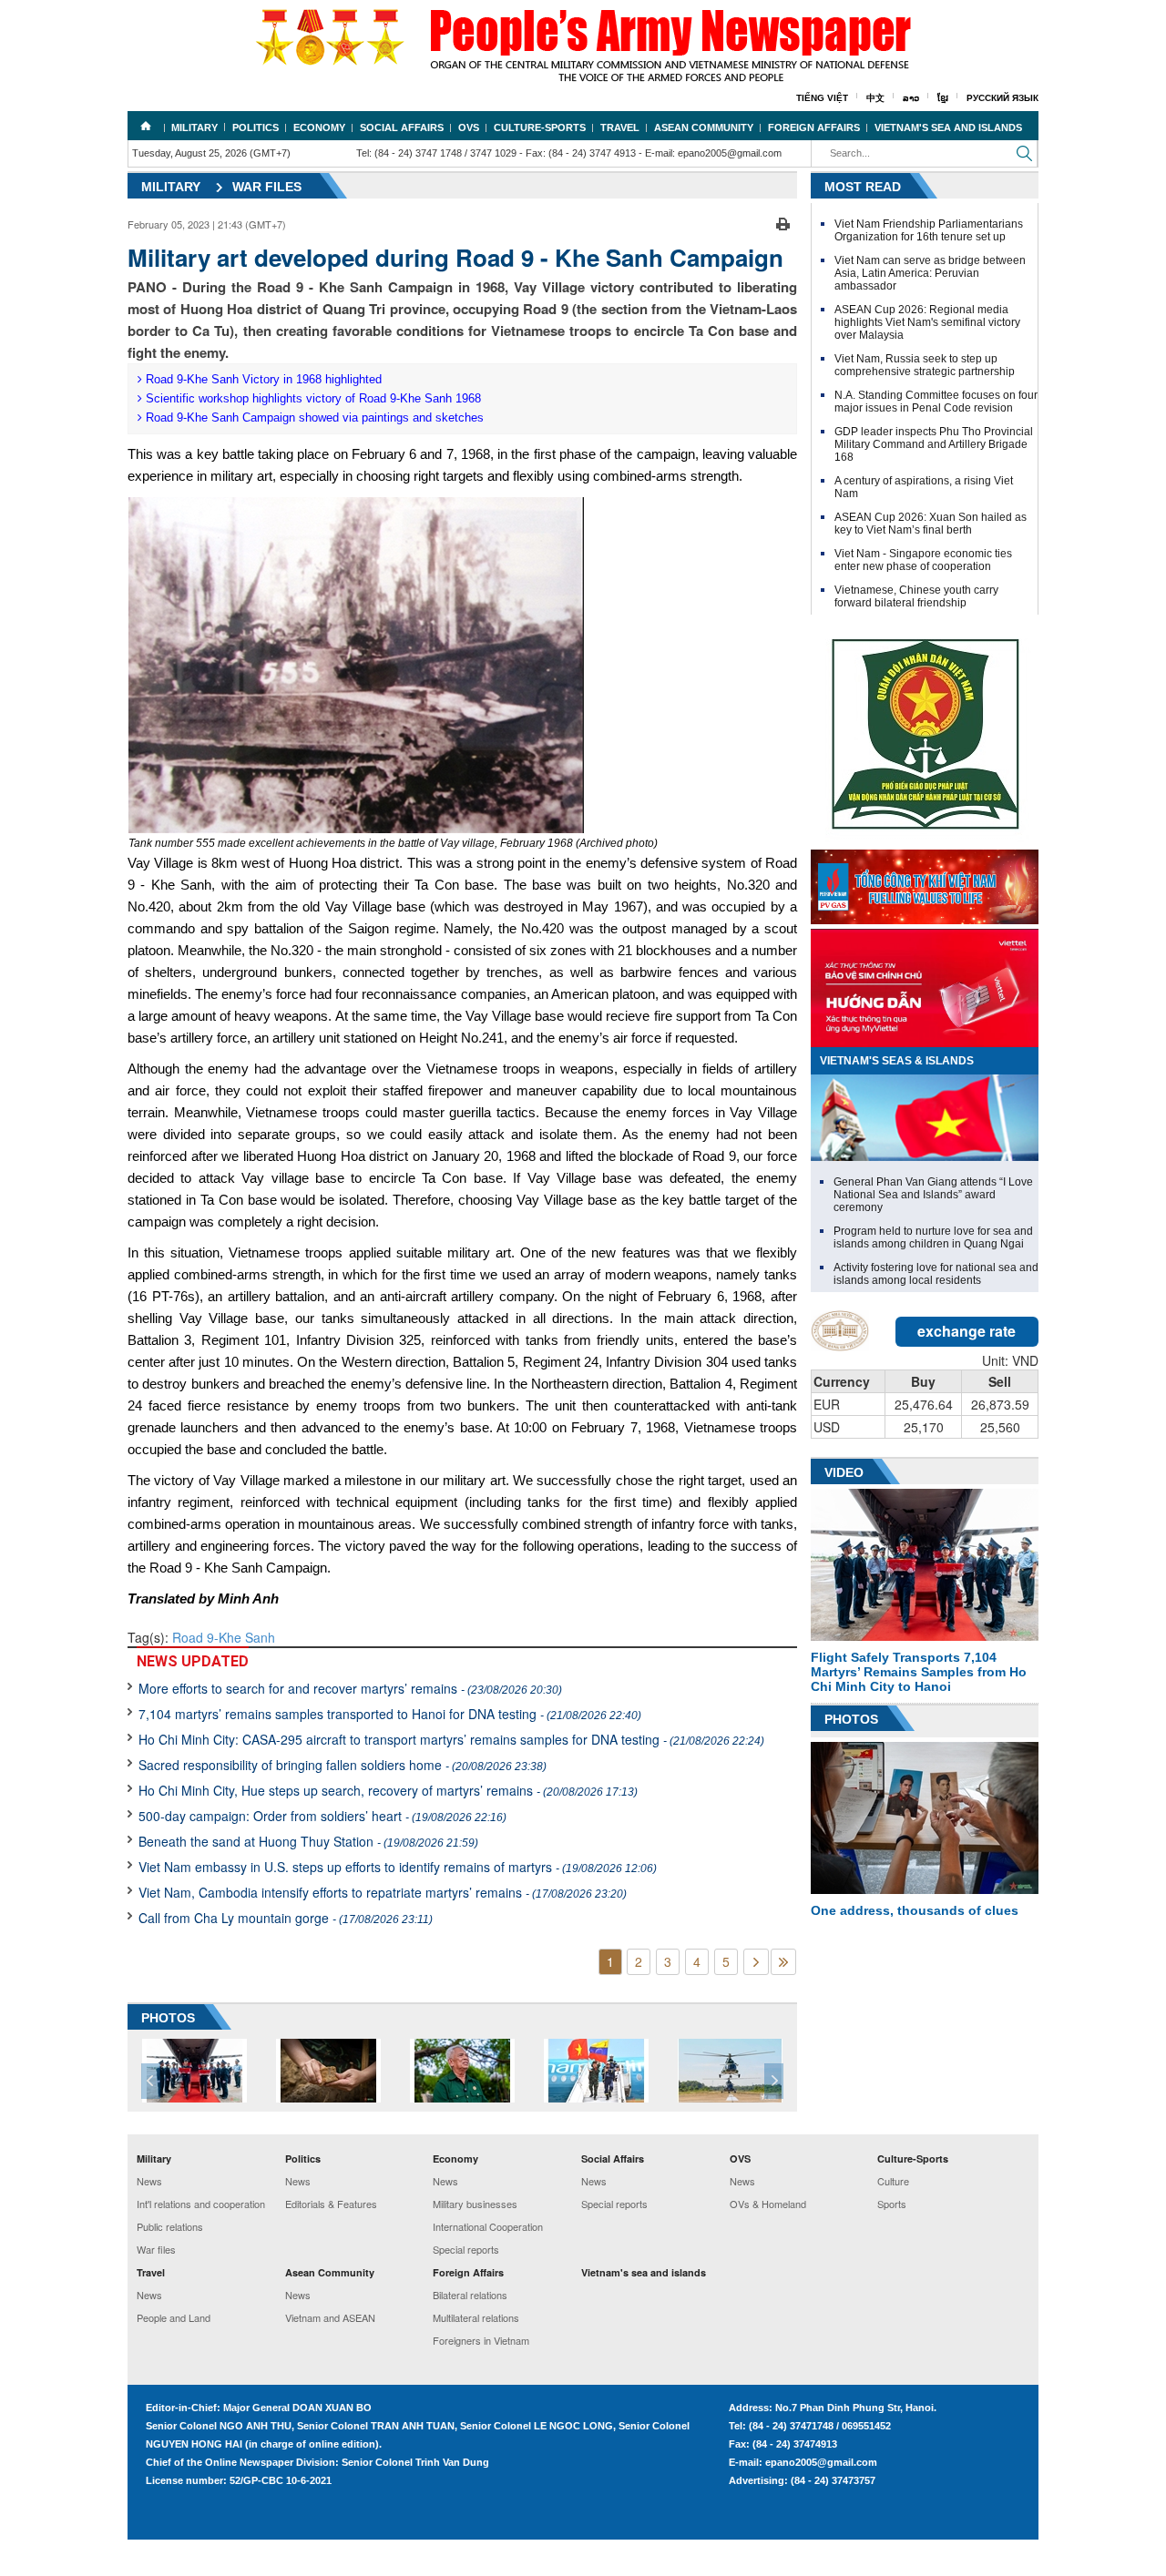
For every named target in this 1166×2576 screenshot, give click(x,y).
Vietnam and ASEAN (330, 2317)
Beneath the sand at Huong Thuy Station (308, 1841)
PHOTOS (168, 2018)
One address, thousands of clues (915, 1910)
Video (844, 1472)
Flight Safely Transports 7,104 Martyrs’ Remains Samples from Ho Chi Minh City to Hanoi (919, 1672)
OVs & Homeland (768, 2204)
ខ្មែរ (943, 98)
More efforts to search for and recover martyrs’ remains (350, 1688)
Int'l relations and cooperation (201, 2204)
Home (146, 126)
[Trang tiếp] (756, 1962)
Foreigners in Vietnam (481, 2340)
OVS (469, 127)
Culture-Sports (540, 127)
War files (267, 187)
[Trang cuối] (783, 1962)
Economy (319, 127)
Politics (256, 127)
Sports (892, 2204)
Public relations (170, 2226)
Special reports (466, 2249)
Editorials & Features (331, 2204)
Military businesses (475, 2204)
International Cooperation (488, 2226)
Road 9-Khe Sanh (224, 1637)
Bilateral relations (470, 2295)
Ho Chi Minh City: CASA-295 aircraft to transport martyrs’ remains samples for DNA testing (451, 1739)
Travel (620, 127)
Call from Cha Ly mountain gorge (286, 1918)
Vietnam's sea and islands (948, 127)
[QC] (925, 882)
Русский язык (1002, 98)
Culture (893, 2181)
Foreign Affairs (814, 127)
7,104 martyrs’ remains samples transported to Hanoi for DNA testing (390, 1714)
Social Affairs (402, 127)
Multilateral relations (476, 2317)
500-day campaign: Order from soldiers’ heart (322, 1816)
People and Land (174, 2317)
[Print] (783, 222)
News (149, 2181)
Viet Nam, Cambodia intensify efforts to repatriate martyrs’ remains (383, 1892)
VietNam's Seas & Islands (897, 1061)
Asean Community (704, 127)
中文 (875, 98)
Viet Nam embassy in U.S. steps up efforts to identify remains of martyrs (398, 1867)
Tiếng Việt (822, 98)
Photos (851, 1719)
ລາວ (911, 98)
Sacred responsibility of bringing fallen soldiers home (343, 1765)
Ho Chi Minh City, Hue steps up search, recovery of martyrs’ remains (388, 1790)
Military (194, 127)
